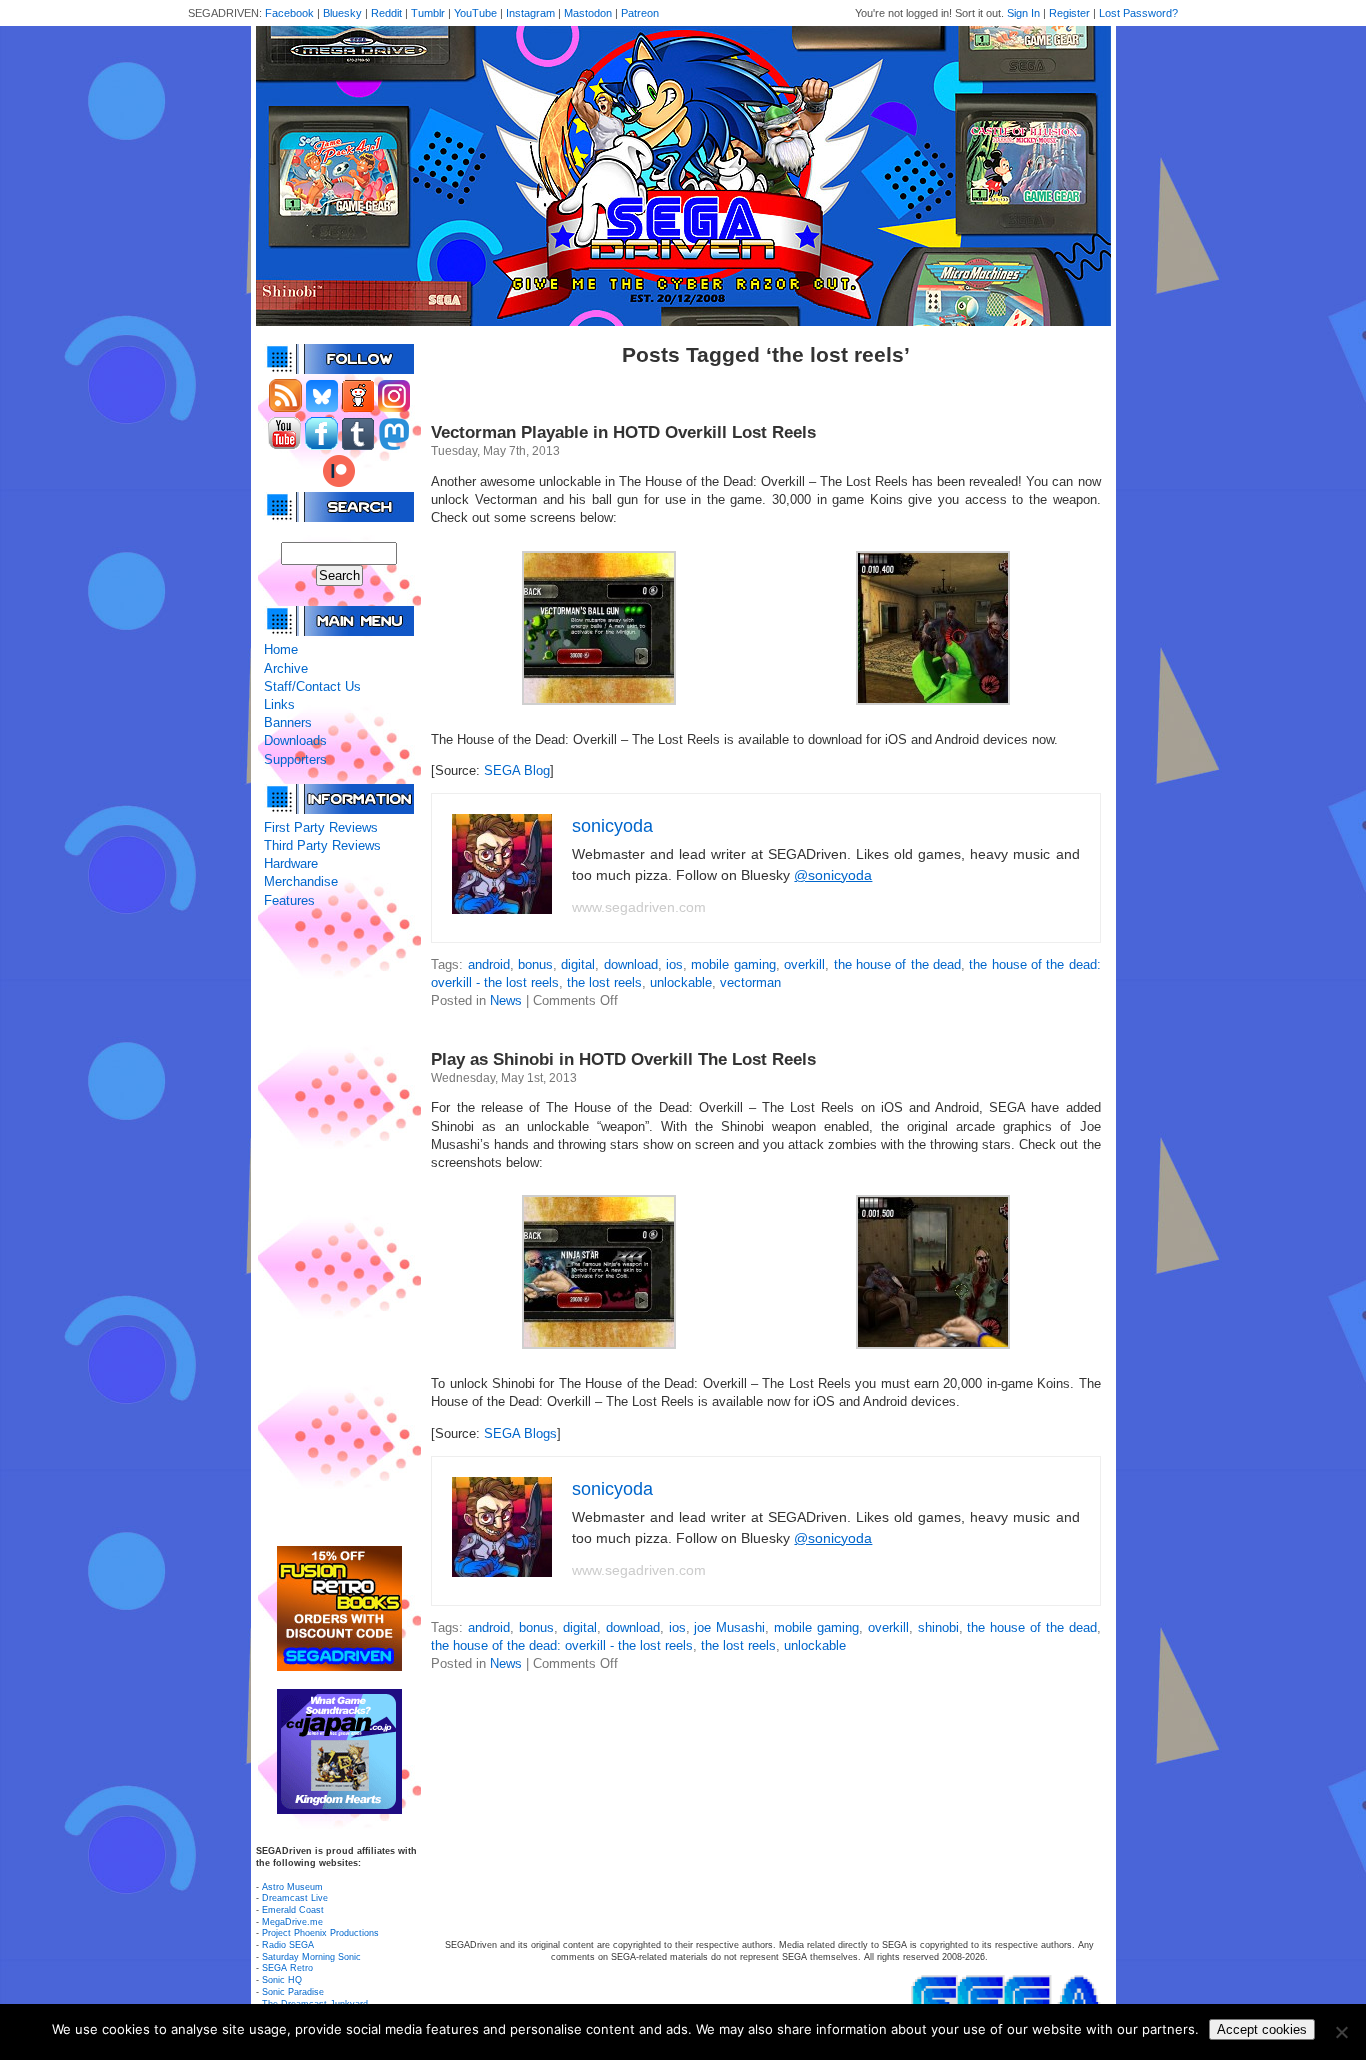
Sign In (1023, 13)
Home (281, 649)
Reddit (386, 13)
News (506, 1000)
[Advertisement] (339, 1228)
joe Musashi (729, 1627)
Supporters (295, 759)
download (631, 964)
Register (1069, 13)
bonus (535, 964)
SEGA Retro (287, 1968)
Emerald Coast (293, 1910)
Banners (288, 722)
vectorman (750, 982)
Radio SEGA (288, 1945)
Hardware (291, 863)
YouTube (475, 13)
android (489, 964)
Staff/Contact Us (312, 686)
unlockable (681, 982)
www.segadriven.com (639, 907)
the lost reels (604, 982)
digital (578, 964)
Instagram (530, 13)
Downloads (295, 740)
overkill (804, 964)
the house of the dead (897, 964)
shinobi (938, 1627)
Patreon (640, 13)
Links (279, 704)
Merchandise (301, 881)
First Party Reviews (321, 827)
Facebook (289, 13)
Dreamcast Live (295, 1898)
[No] (1341, 2032)
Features (289, 900)
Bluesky (342, 13)
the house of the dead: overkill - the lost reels (562, 1645)
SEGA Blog (517, 770)
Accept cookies (1262, 2029)
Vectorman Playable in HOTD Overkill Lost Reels (623, 432)
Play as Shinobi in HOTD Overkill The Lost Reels (623, 1059)
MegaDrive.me (292, 1922)
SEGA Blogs (520, 1433)
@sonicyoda (833, 875)
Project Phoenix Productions (320, 1933)
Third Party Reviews (322, 845)
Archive (286, 668)
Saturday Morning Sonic (311, 1957)
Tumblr (428, 13)
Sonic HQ (282, 1980)
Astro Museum (292, 1887)
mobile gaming (733, 964)
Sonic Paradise (293, 1992)
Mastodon (588, 13)
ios (674, 964)
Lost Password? (1138, 13)
